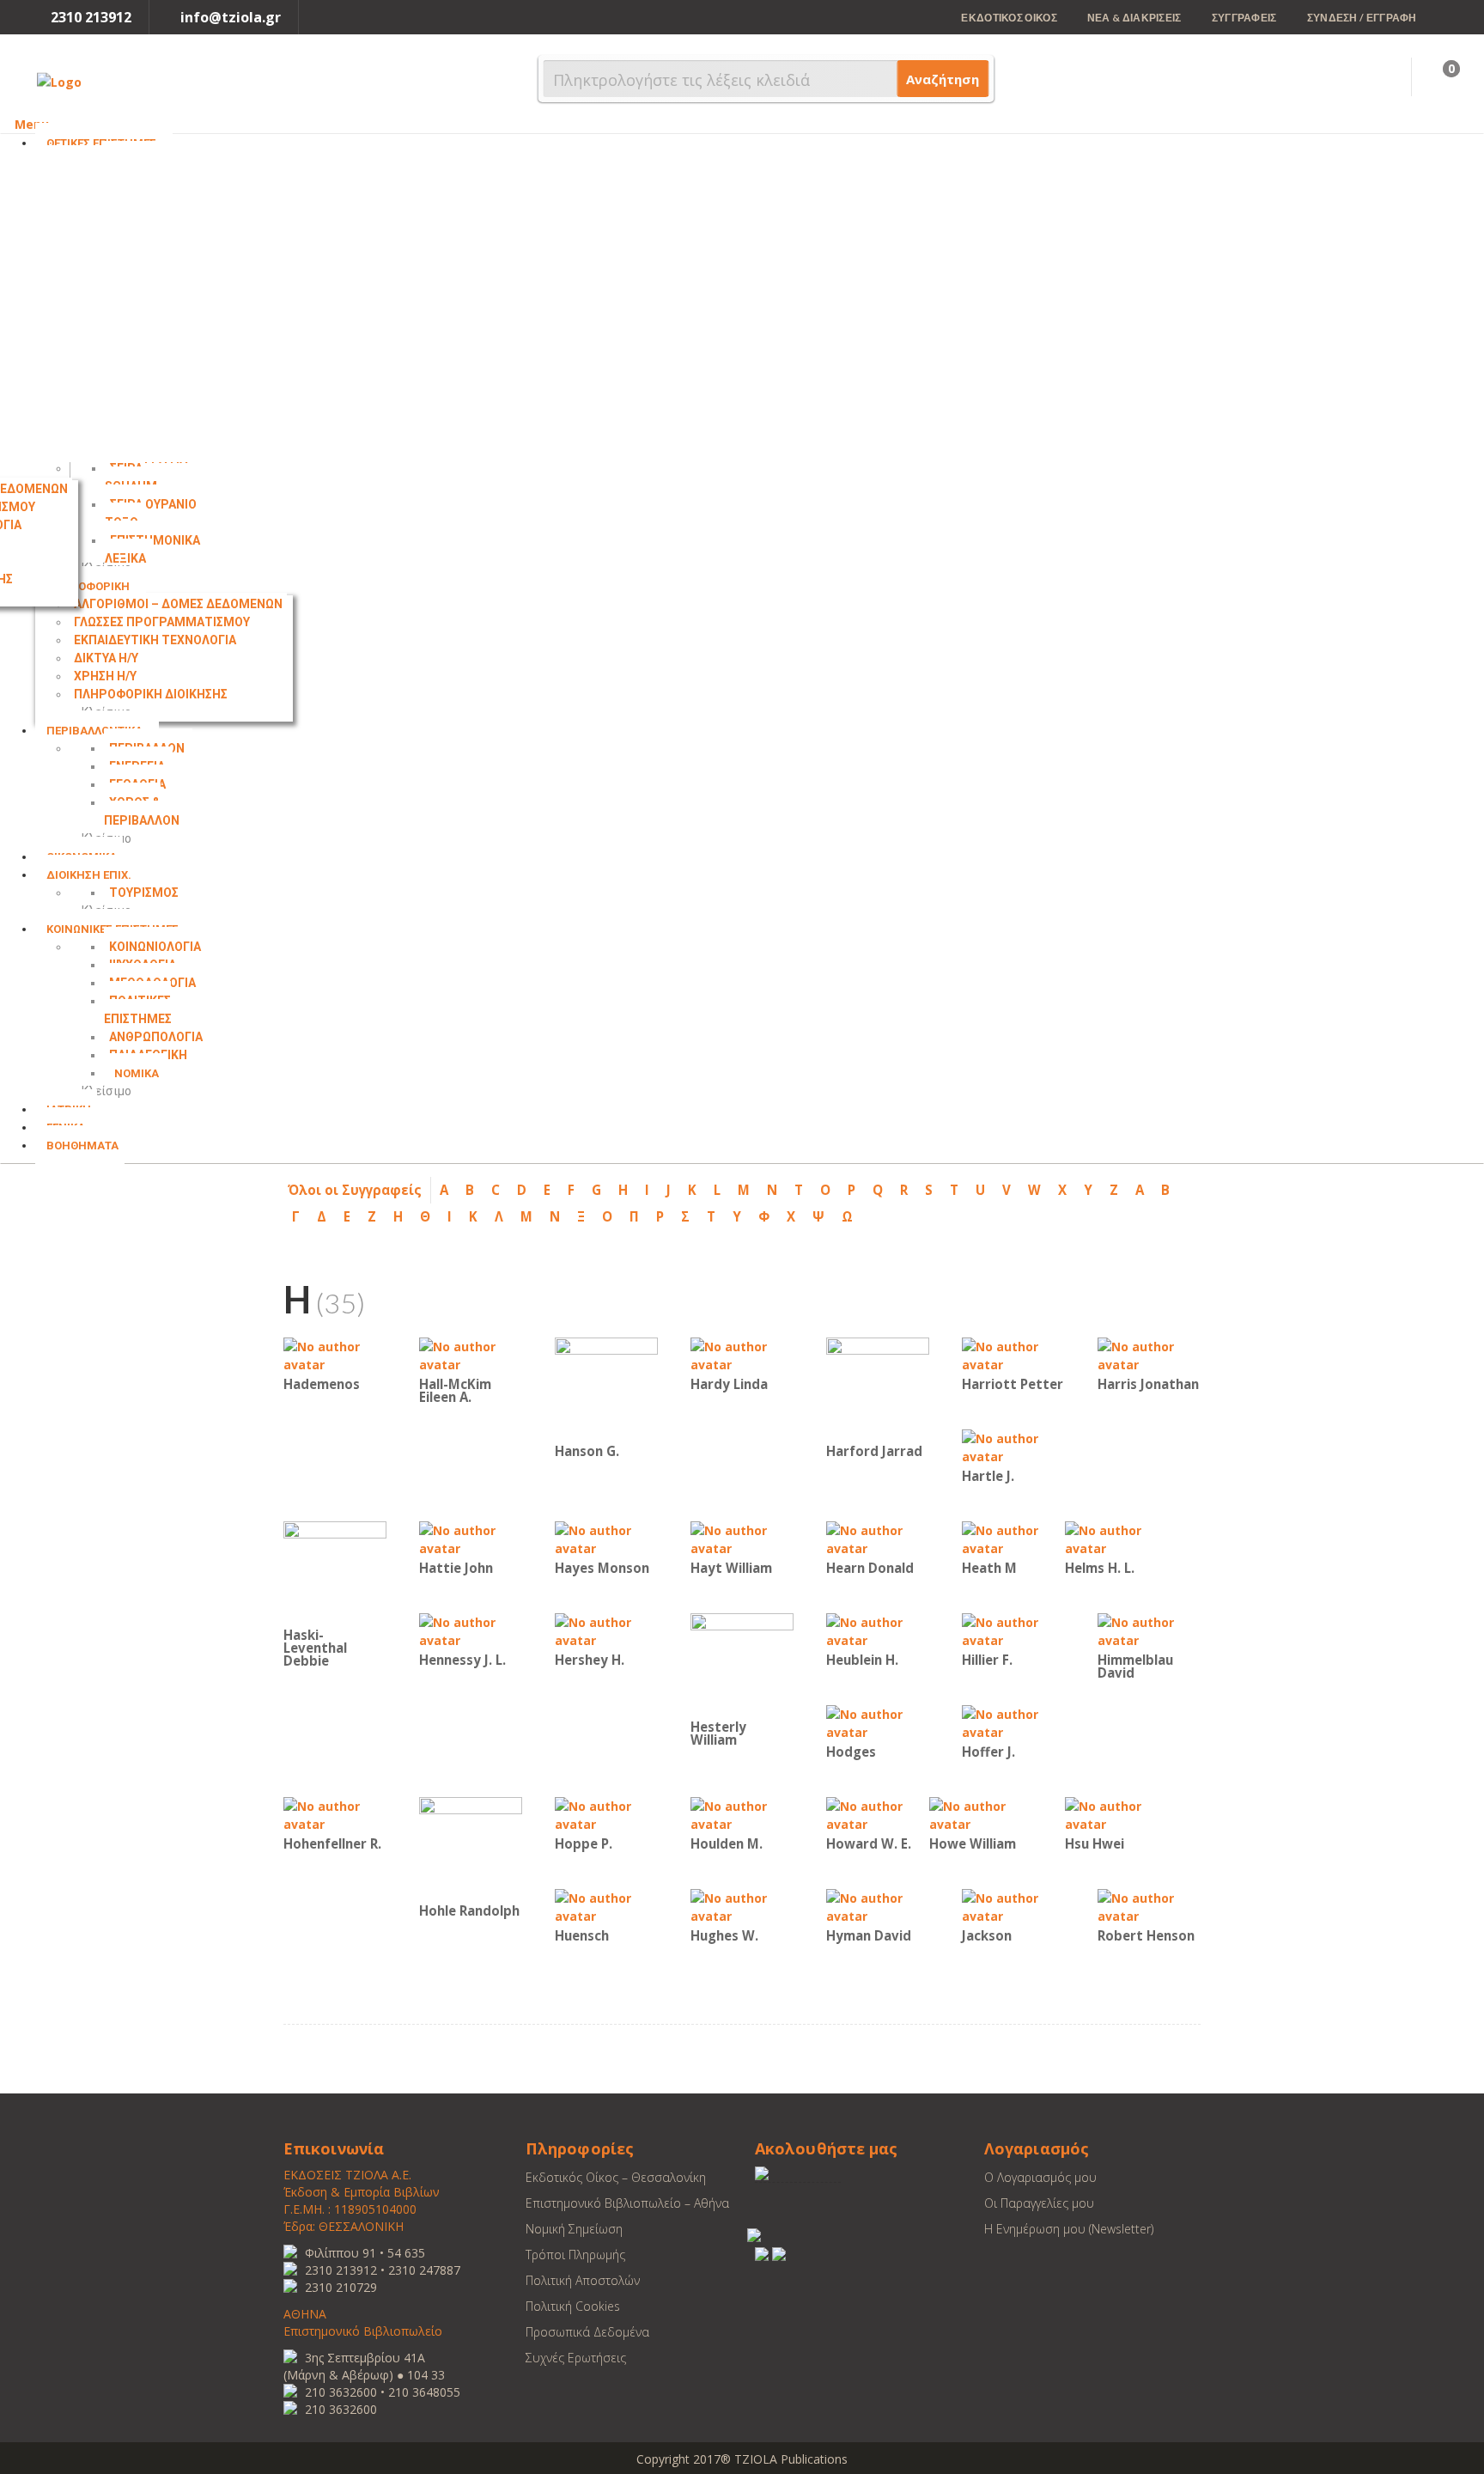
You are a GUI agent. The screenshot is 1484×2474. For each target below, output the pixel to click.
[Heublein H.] (878, 1630)
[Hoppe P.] (606, 1814)
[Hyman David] (878, 1906)
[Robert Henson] (1149, 1906)
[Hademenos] (335, 1354)
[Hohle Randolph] (471, 1847)
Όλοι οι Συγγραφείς (355, 1190)
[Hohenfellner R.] (335, 1814)
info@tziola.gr (231, 17)
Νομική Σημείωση (574, 2229)
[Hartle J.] (1013, 1446)
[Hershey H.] (606, 1630)
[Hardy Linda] (742, 1354)
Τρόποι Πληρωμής (575, 2255)
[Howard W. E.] (878, 1814)
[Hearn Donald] (878, 1538)
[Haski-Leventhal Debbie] (335, 1572)
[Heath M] (1013, 1538)
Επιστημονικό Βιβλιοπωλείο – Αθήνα (627, 2203)
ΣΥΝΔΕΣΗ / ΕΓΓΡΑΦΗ (1362, 18)
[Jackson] (1013, 1906)
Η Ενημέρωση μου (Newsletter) (1069, 2229)
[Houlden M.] (742, 1814)
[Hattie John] (471, 1538)
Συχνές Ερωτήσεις (576, 2358)
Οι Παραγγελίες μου (1039, 2203)
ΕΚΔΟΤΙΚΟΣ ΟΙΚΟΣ (1009, 18)
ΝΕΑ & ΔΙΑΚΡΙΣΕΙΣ (1134, 18)
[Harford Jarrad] (878, 1388)
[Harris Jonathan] (1149, 1354)
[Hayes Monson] (606, 1538)
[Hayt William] (742, 1538)
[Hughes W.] (742, 1906)
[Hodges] (878, 1722)
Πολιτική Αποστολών (583, 2280)
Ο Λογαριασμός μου (1040, 2177)
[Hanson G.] (606, 1388)
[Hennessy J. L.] (471, 1630)
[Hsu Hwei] (1116, 1814)
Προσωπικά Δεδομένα (587, 2332)
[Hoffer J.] (1013, 1722)
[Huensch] (606, 1906)
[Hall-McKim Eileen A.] (471, 1354)
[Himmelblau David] (1149, 1630)
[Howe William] (981, 1814)
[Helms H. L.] (1116, 1538)
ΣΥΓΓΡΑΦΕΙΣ (1244, 18)
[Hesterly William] (742, 1664)
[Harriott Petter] (1013, 1354)
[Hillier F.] (1013, 1630)
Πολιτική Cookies (573, 2306)
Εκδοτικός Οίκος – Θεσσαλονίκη (616, 2177)
